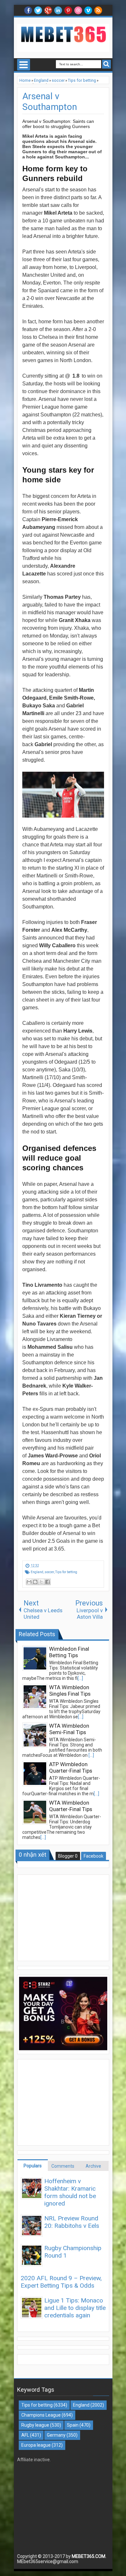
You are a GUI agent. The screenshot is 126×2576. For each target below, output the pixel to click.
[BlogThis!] (35, 1582)
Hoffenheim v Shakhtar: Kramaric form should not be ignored (70, 2192)
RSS (98, 10)
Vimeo (88, 10)
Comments (63, 2166)
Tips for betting (66, 1572)
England (37, 1572)
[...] (80, 1678)
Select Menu (24, 65)
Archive (93, 2166)
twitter (38, 10)
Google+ (48, 10)
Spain (73, 2425)
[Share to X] (41, 1582)
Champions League (41, 2415)
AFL (25, 2435)
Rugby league (35, 2425)
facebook (28, 10)
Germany (56, 2435)
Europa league (36, 2445)
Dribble (78, 10)
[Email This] (29, 1582)
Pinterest (68, 10)
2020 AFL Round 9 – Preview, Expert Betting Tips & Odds (61, 2282)
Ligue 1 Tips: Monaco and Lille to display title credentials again (75, 2308)
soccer (49, 1572)
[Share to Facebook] (47, 1582)
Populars (33, 2166)
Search (106, 64)
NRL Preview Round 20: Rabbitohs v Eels (72, 2222)
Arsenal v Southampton (50, 102)
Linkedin (58, 10)
